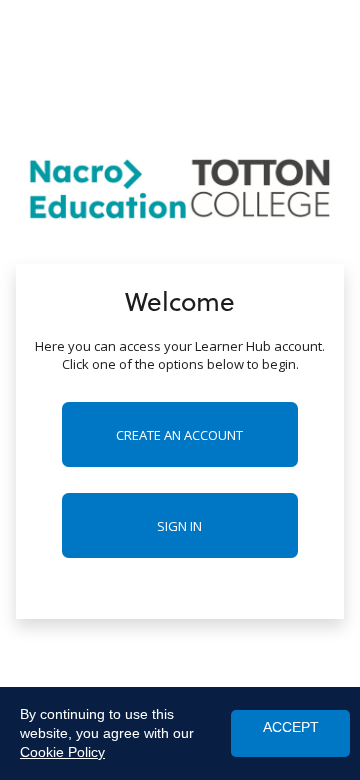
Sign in (179, 526)
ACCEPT (291, 727)
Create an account (179, 435)
